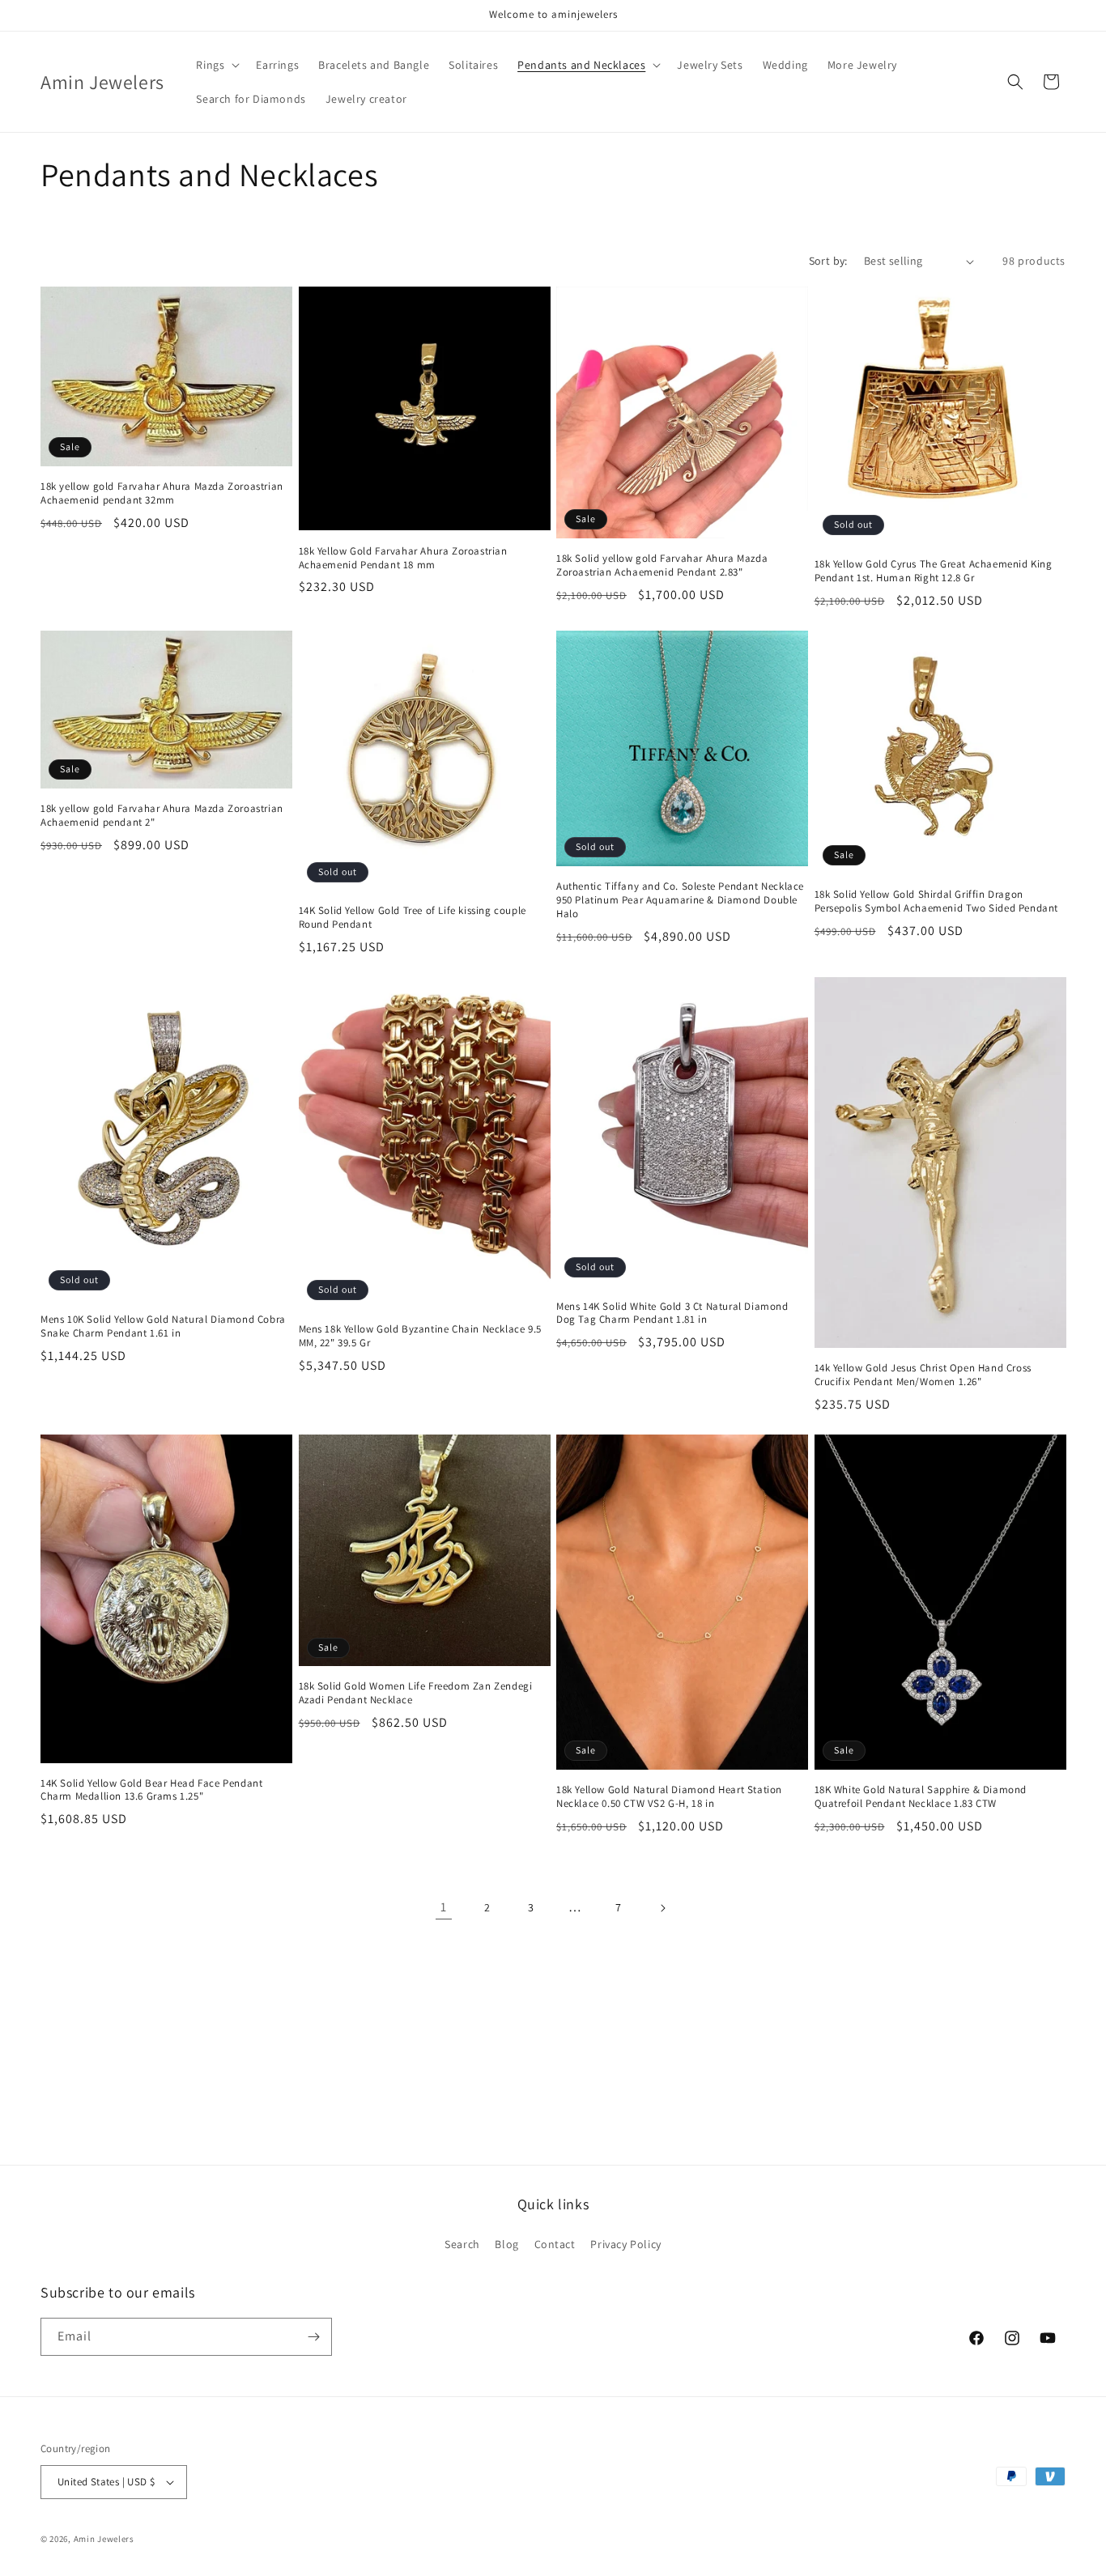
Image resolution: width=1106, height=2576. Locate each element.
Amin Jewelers (104, 2539)
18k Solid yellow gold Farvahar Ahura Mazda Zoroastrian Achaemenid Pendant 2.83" (662, 565)
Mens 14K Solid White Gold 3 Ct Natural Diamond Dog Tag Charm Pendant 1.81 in (672, 1314)
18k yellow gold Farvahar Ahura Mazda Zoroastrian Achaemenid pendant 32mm (162, 493)
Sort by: (828, 261)
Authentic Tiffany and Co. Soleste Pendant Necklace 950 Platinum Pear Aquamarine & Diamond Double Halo (680, 900)
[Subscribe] (313, 2337)
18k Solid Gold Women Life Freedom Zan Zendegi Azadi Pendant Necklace (416, 1693)
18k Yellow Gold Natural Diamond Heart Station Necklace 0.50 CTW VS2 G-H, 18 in (669, 1797)
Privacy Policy (625, 2244)
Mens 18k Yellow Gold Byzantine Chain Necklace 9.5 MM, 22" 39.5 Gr (420, 1336)
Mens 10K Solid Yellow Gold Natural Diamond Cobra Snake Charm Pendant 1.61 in (163, 1326)
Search (462, 2244)
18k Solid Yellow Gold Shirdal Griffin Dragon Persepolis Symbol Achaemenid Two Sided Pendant (937, 901)
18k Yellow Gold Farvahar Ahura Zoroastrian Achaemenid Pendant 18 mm (403, 558)
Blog (506, 2244)
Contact (555, 2244)
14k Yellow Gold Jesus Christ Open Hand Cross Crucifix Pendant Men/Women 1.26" (923, 1375)
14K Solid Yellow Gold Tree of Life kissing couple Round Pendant (413, 918)
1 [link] (444, 1907)
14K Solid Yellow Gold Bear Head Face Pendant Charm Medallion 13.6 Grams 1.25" (151, 1790)
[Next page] (662, 1908)
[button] (216, 65)
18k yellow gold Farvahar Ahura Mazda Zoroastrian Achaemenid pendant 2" (162, 816)
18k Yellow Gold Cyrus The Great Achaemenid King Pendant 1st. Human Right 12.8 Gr (934, 571)
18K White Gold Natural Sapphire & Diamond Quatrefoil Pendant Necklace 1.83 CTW (921, 1797)
